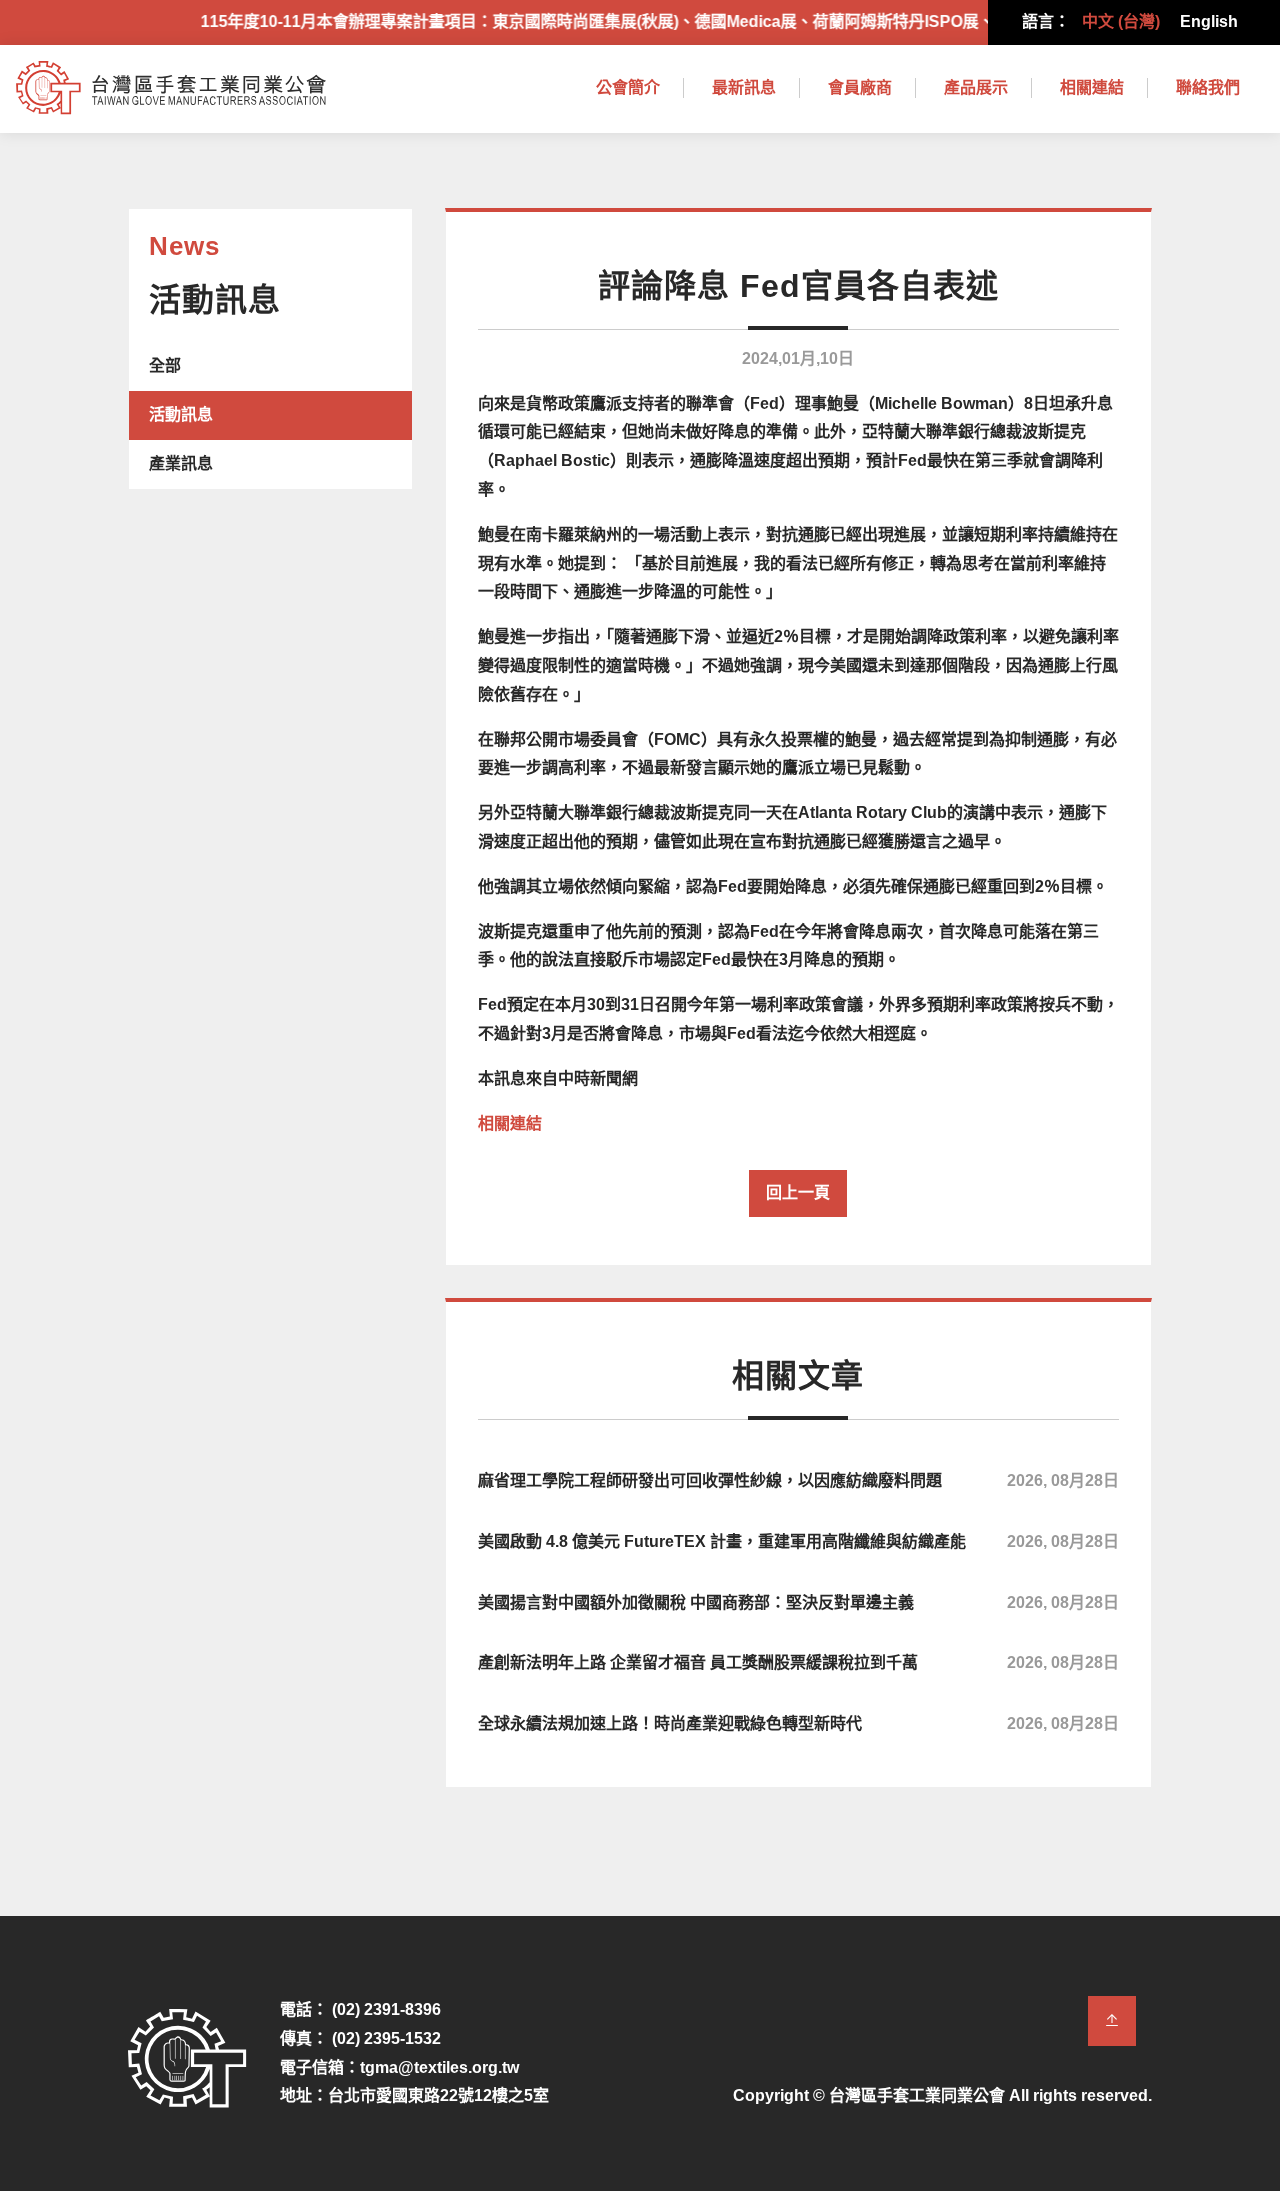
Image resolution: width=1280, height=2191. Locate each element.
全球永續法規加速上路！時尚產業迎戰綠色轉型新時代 (798, 1723)
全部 (165, 365)
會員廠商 (860, 87)
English (1209, 21)
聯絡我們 (1208, 87)
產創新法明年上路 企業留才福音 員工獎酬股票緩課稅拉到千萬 (798, 1662)
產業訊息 (181, 463)
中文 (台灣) (1121, 21)
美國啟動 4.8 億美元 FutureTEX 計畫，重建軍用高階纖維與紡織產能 (798, 1541)
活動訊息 (181, 414)
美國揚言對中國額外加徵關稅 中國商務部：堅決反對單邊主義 (798, 1602)
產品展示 (976, 87)
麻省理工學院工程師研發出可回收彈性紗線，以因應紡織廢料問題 (798, 1480)
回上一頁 (798, 1192)
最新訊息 (744, 87)
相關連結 (1092, 87)
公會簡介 (628, 87)
